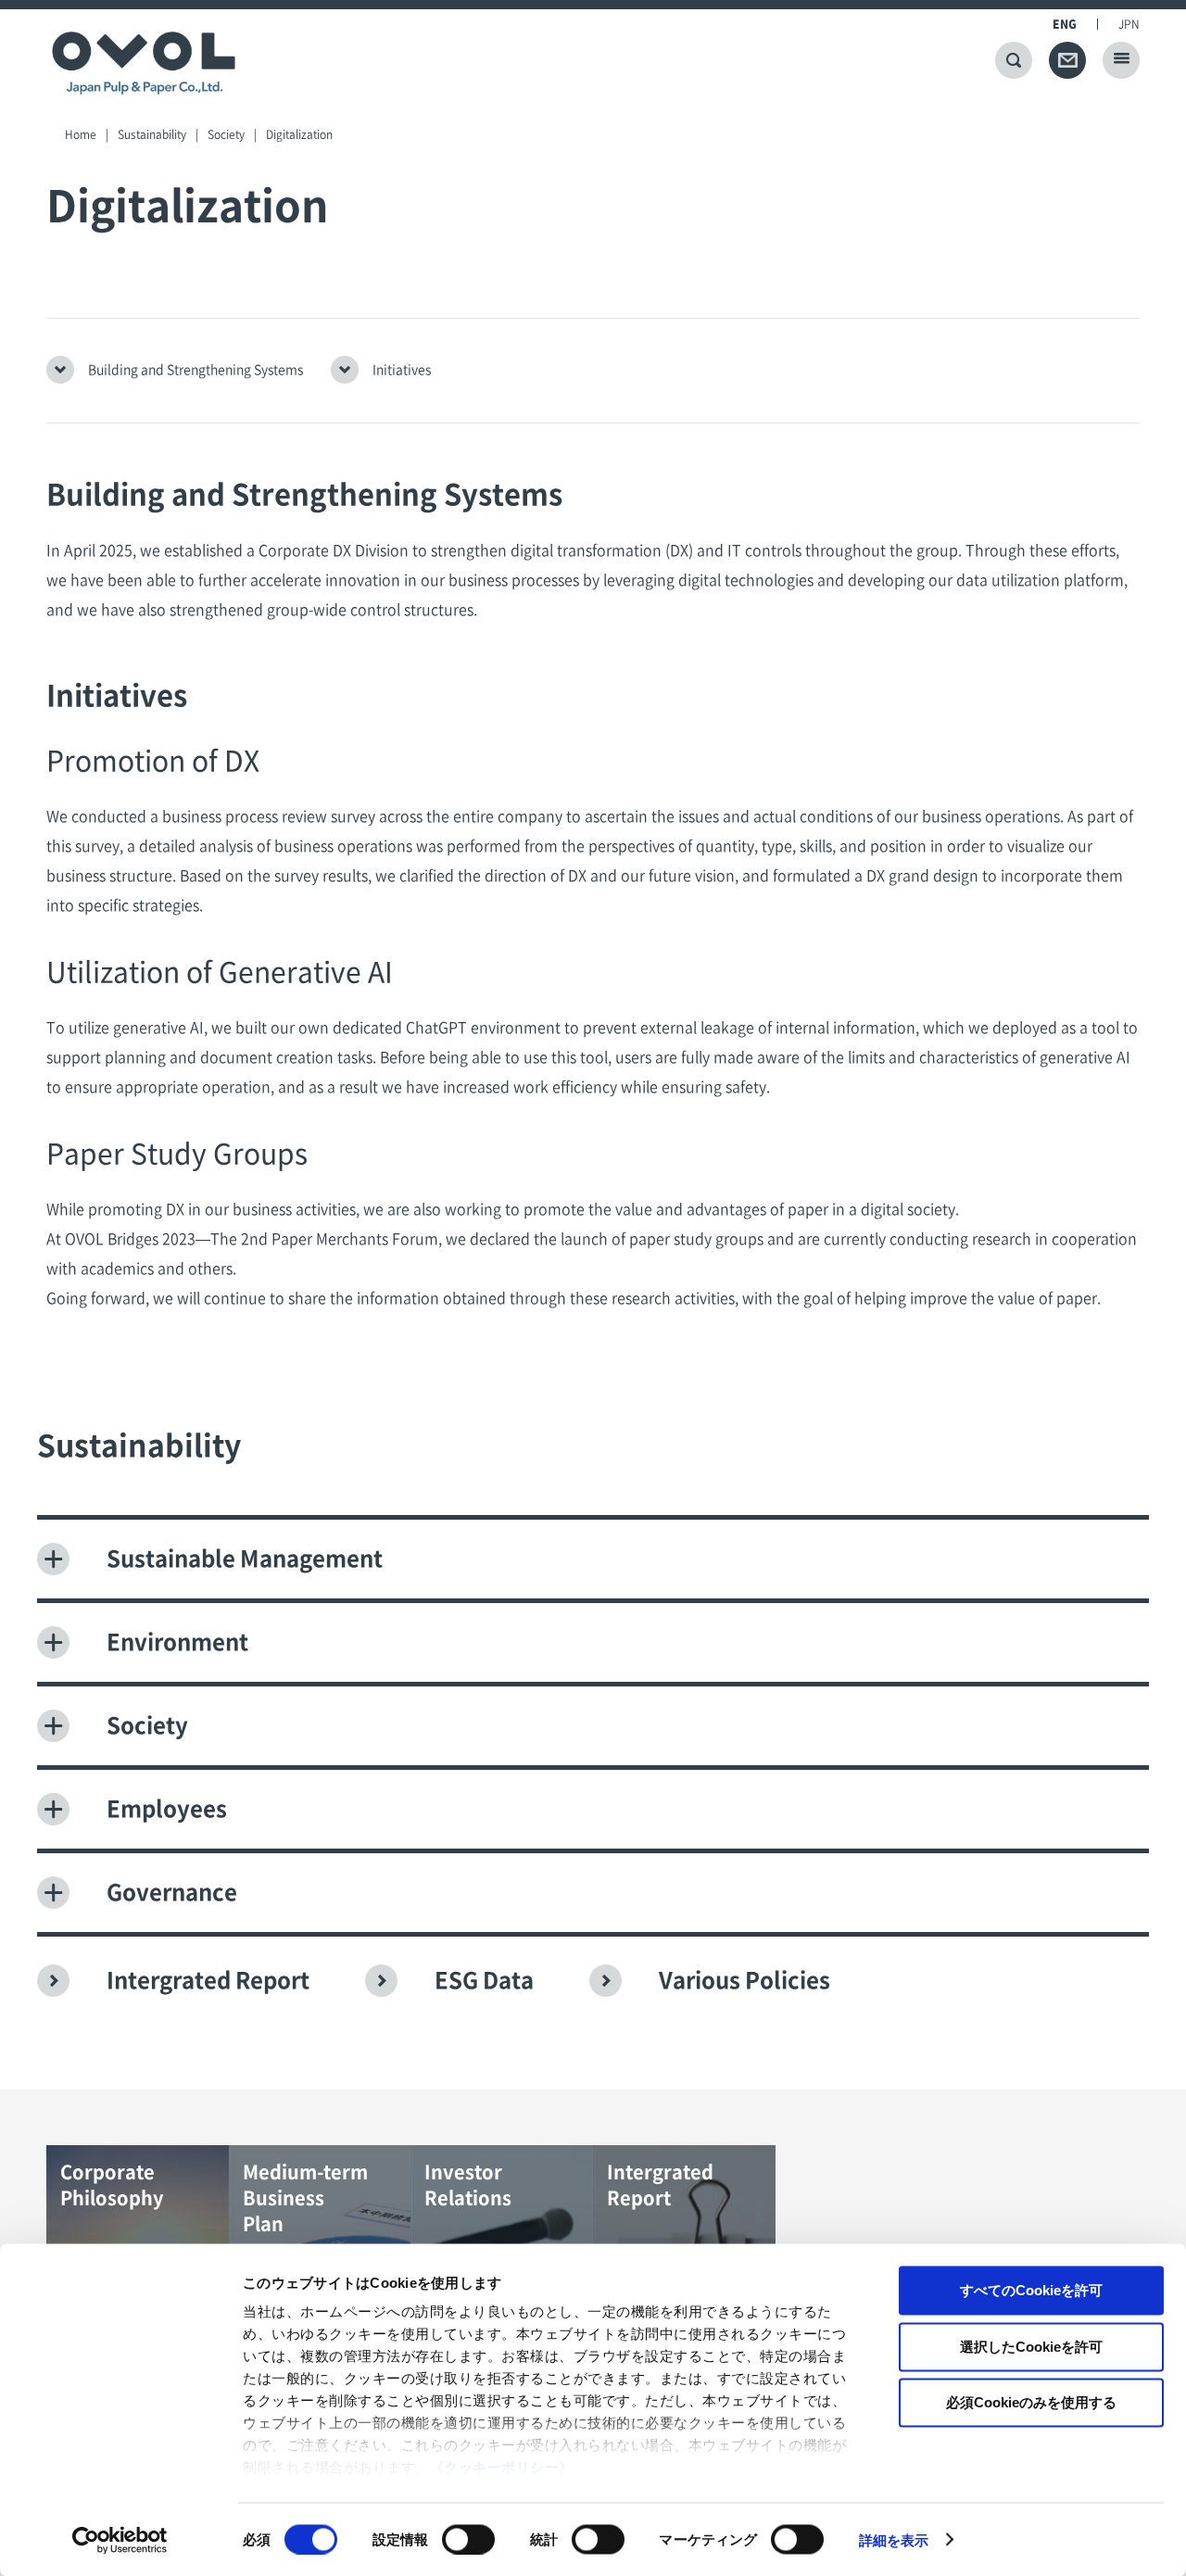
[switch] (468, 2539)
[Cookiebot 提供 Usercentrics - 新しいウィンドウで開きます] (120, 2540)
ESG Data (484, 1980)
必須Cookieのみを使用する (1031, 2402)
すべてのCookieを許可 (1031, 2290)
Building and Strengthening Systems (196, 370)
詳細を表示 (894, 2539)
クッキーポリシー (501, 2467)
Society (226, 134)
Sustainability (152, 134)
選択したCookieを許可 (1031, 2346)
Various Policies (744, 1980)
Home (81, 134)
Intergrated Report (208, 1980)
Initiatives (402, 370)
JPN (1129, 24)
